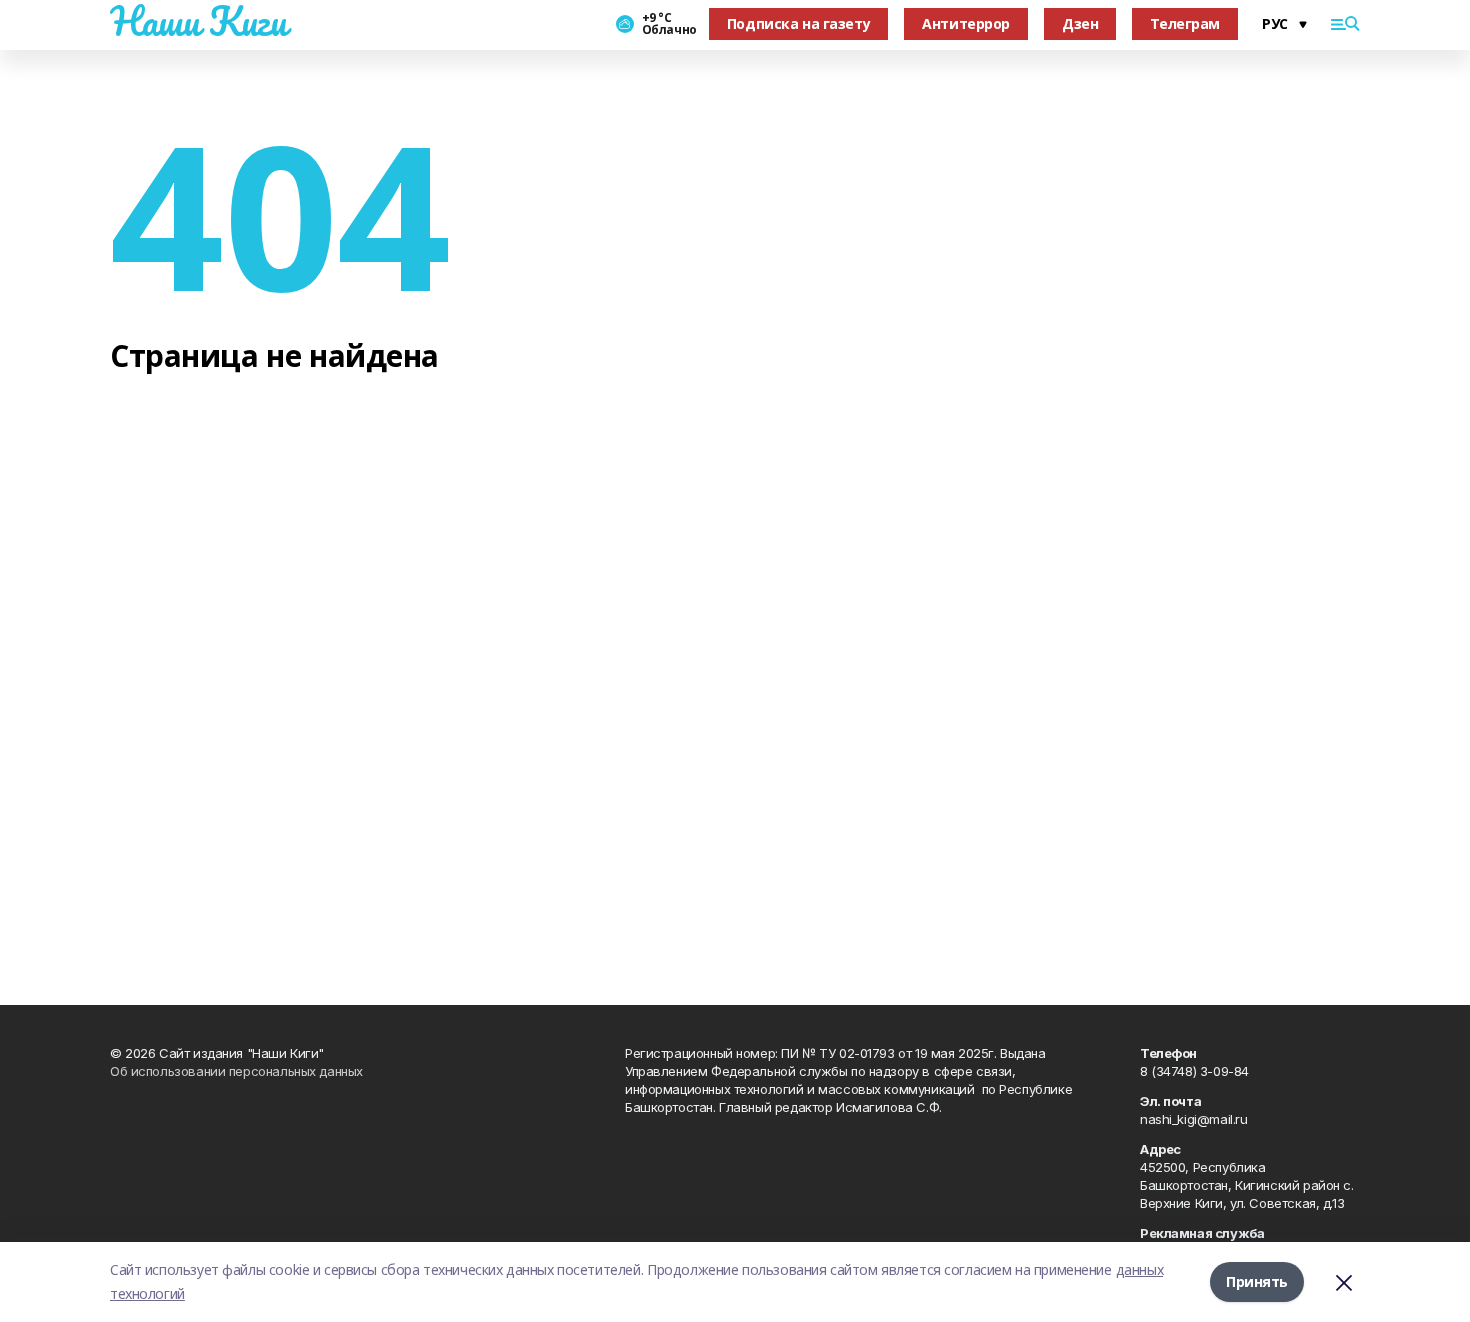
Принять (1257, 1281)
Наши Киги (198, 21)
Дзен (1080, 23)
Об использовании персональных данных (236, 1071)
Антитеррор (966, 23)
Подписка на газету (798, 23)
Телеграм (1185, 23)
